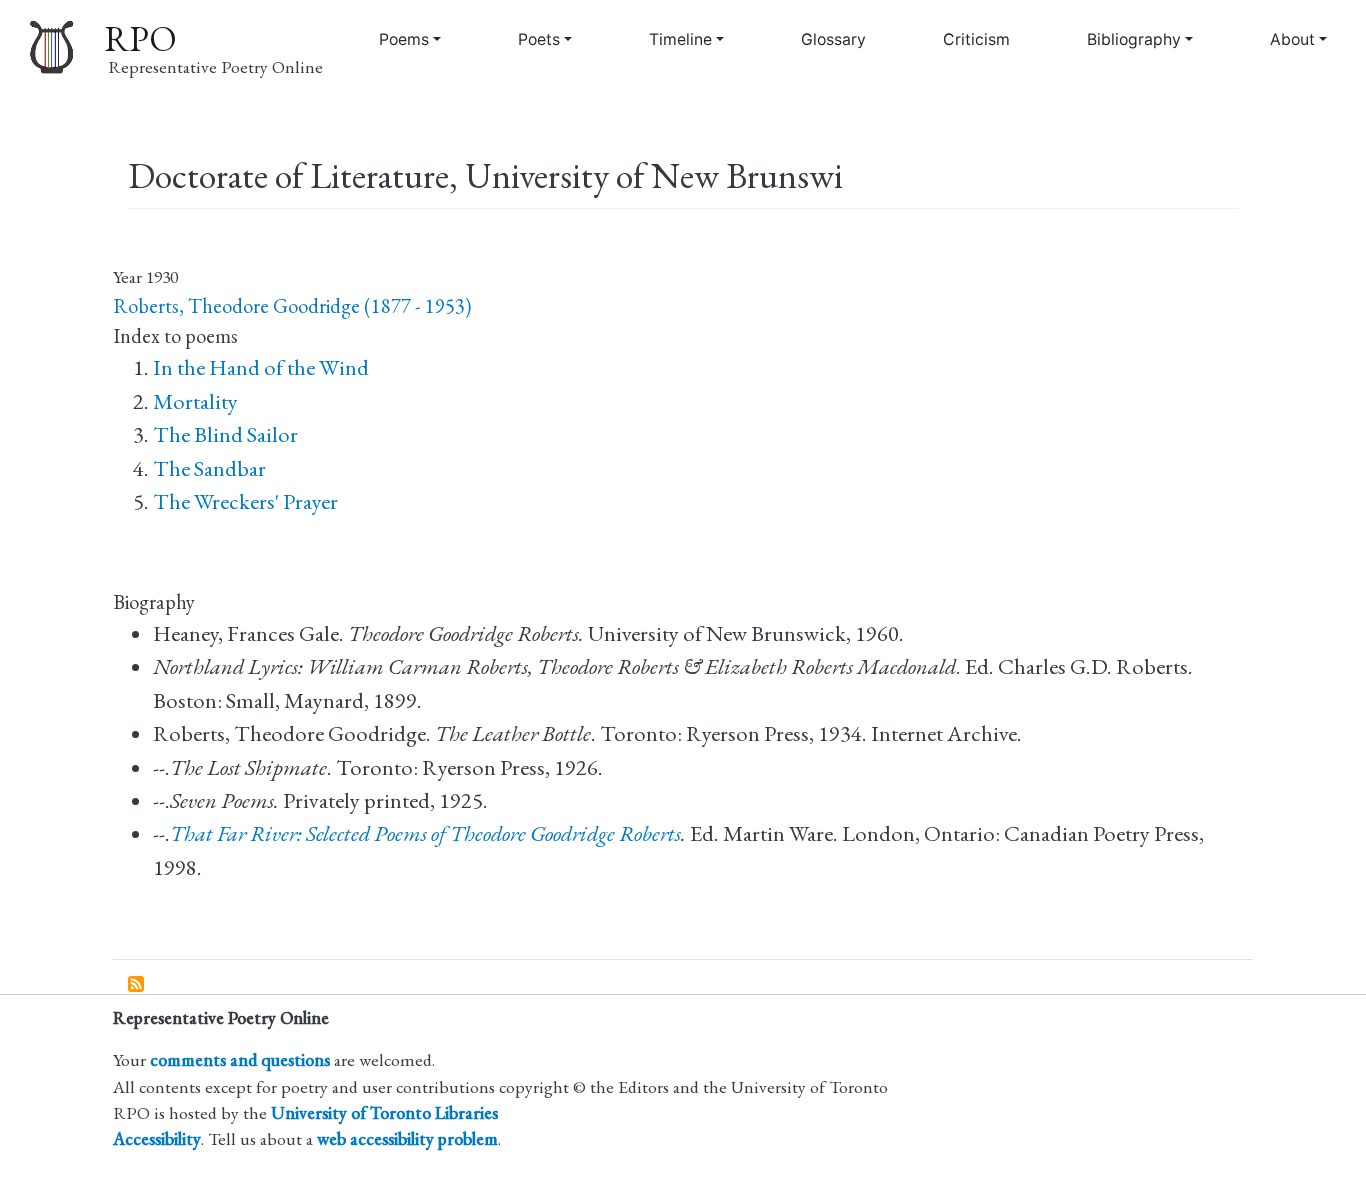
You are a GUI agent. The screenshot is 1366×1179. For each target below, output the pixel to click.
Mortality (195, 401)
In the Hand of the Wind (261, 367)
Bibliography (1134, 39)
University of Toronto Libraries (384, 1112)
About (1292, 39)
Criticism (976, 39)
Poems (404, 39)
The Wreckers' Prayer (245, 501)
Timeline (680, 39)
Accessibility (157, 1138)
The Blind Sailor (225, 434)
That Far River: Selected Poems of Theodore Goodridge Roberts (425, 833)
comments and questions (240, 1059)
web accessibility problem (407, 1138)
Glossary (833, 39)
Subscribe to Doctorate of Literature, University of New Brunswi (137, 985)
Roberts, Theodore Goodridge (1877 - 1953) (292, 306)
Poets (539, 39)
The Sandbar (209, 468)
